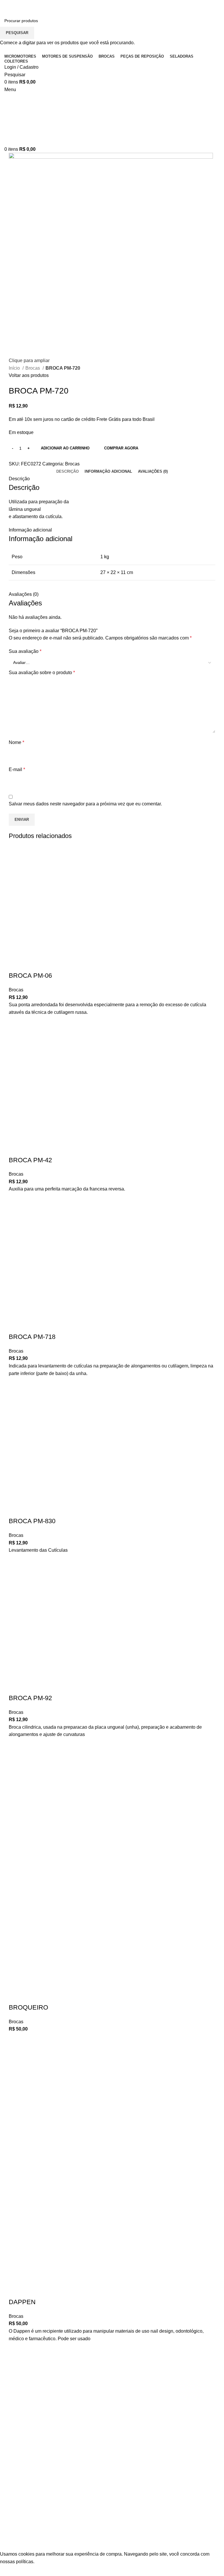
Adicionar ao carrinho (65, 448)
